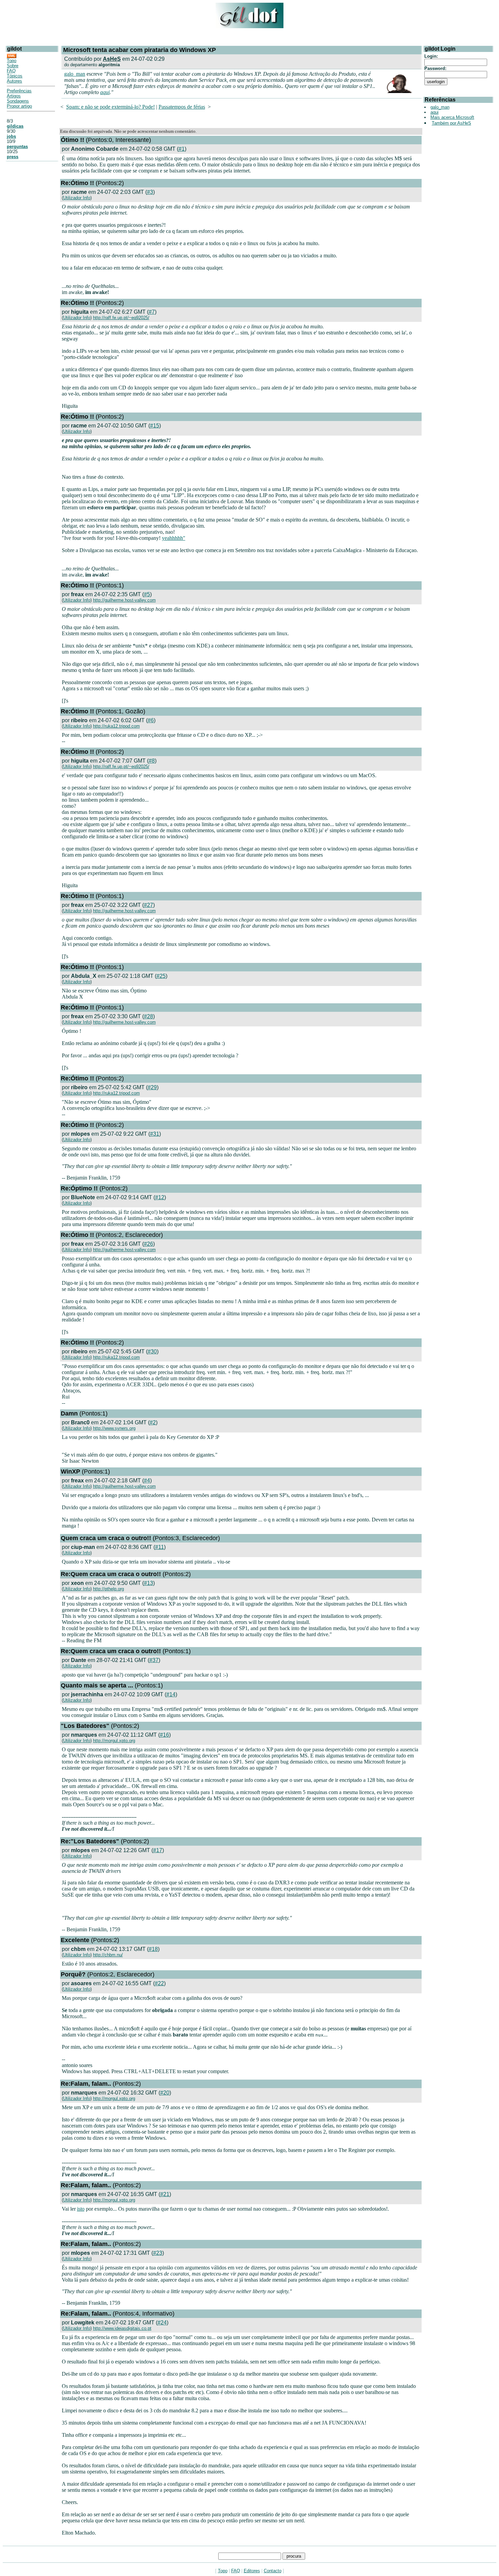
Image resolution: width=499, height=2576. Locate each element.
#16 (164, 1735)
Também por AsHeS (451, 123)
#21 (165, 2194)
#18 (153, 1949)
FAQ (11, 71)
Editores (252, 2571)
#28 (149, 1016)
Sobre (13, 66)
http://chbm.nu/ (108, 1955)
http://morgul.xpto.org (114, 1741)
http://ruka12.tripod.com (116, 726)
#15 (155, 426)
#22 (159, 1983)
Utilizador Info (77, 198)
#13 (149, 1583)
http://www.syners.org (114, 1428)
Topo (12, 61)
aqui (105, 92)
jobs (11, 136)
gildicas (15, 126)
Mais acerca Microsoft (452, 117)
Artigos (14, 96)
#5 (147, 594)
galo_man (75, 74)
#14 (171, 1694)
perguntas (17, 147)
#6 (151, 720)
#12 (160, 1197)
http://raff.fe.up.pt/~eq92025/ (121, 318)
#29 (152, 1087)
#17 (158, 1850)
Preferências (19, 91)
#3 (150, 192)
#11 (160, 1547)
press (13, 157)
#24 (162, 2323)
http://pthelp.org (108, 1589)
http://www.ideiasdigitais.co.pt (122, 2328)
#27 (149, 905)
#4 (147, 1481)
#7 (152, 312)
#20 (165, 2093)
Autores (14, 81)
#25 (161, 976)
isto (81, 2209)
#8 (152, 761)
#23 (158, 2253)
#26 (149, 1244)
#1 (182, 149)
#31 (155, 1134)
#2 (153, 1422)
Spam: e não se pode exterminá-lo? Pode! (110, 107)
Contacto (273, 2571)
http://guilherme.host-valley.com (124, 600)
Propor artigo (19, 106)
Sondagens (18, 101)
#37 (154, 1660)
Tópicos (15, 76)
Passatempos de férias (182, 107)
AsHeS (112, 59)
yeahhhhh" (174, 538)
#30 (152, 1351)
